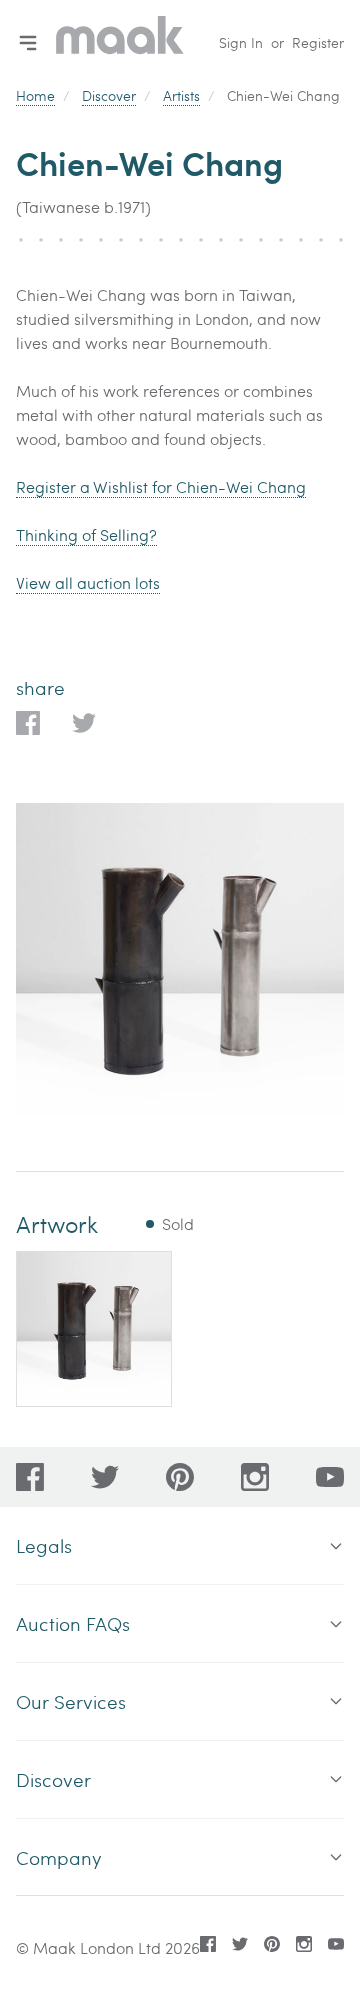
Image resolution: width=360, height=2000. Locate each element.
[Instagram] (255, 1477)
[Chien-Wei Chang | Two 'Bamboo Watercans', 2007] (94, 1329)
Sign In (241, 42)
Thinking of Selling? (86, 534)
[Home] (120, 42)
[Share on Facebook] (28, 723)
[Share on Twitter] (84, 723)
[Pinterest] (180, 1477)
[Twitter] (105, 1477)
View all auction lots (88, 582)
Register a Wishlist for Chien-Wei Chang (161, 486)
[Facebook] (30, 1477)
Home (35, 95)
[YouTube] (330, 1477)
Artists (181, 95)
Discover (109, 95)
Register (318, 42)
